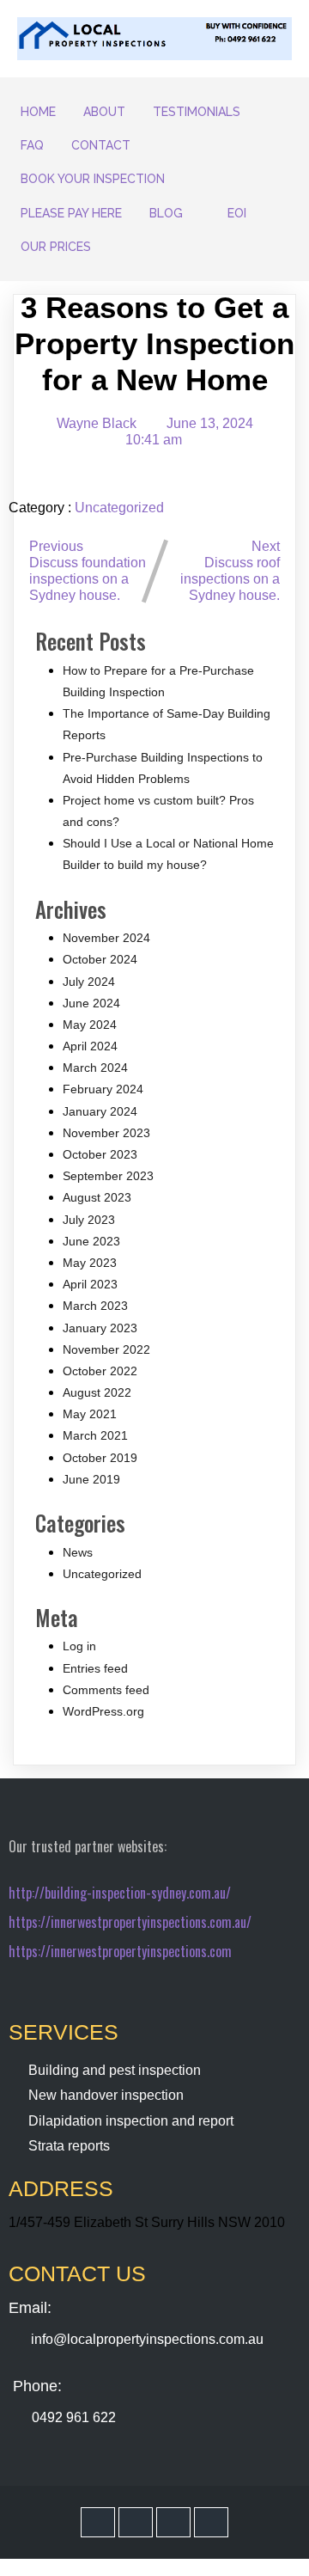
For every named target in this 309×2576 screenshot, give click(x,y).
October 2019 (100, 1458)
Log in (79, 1646)
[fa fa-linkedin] (211, 2522)
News (78, 1552)
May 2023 (90, 1263)
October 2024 (100, 959)
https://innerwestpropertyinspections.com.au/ (130, 1922)
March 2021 (95, 1435)
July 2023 (89, 1220)
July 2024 (89, 982)
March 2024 (95, 1068)
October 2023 (100, 1154)
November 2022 (106, 1349)
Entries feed (95, 1668)
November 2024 (106, 938)
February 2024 (103, 1089)
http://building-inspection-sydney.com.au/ (120, 1893)
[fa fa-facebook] (98, 2522)
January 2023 (100, 1328)
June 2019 (91, 1479)
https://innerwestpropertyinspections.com (120, 1951)
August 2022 (97, 1392)
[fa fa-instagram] (173, 2522)
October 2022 (100, 1371)
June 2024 (91, 1003)
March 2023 (95, 1306)
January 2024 (100, 1111)
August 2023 (97, 1197)
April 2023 (90, 1284)
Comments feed (106, 1690)
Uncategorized (119, 508)
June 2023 (91, 1241)
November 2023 (106, 1133)
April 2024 (90, 1046)
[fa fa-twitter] (136, 2522)
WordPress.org (103, 1711)
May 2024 (90, 1025)
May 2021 (90, 1414)
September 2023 (108, 1176)
